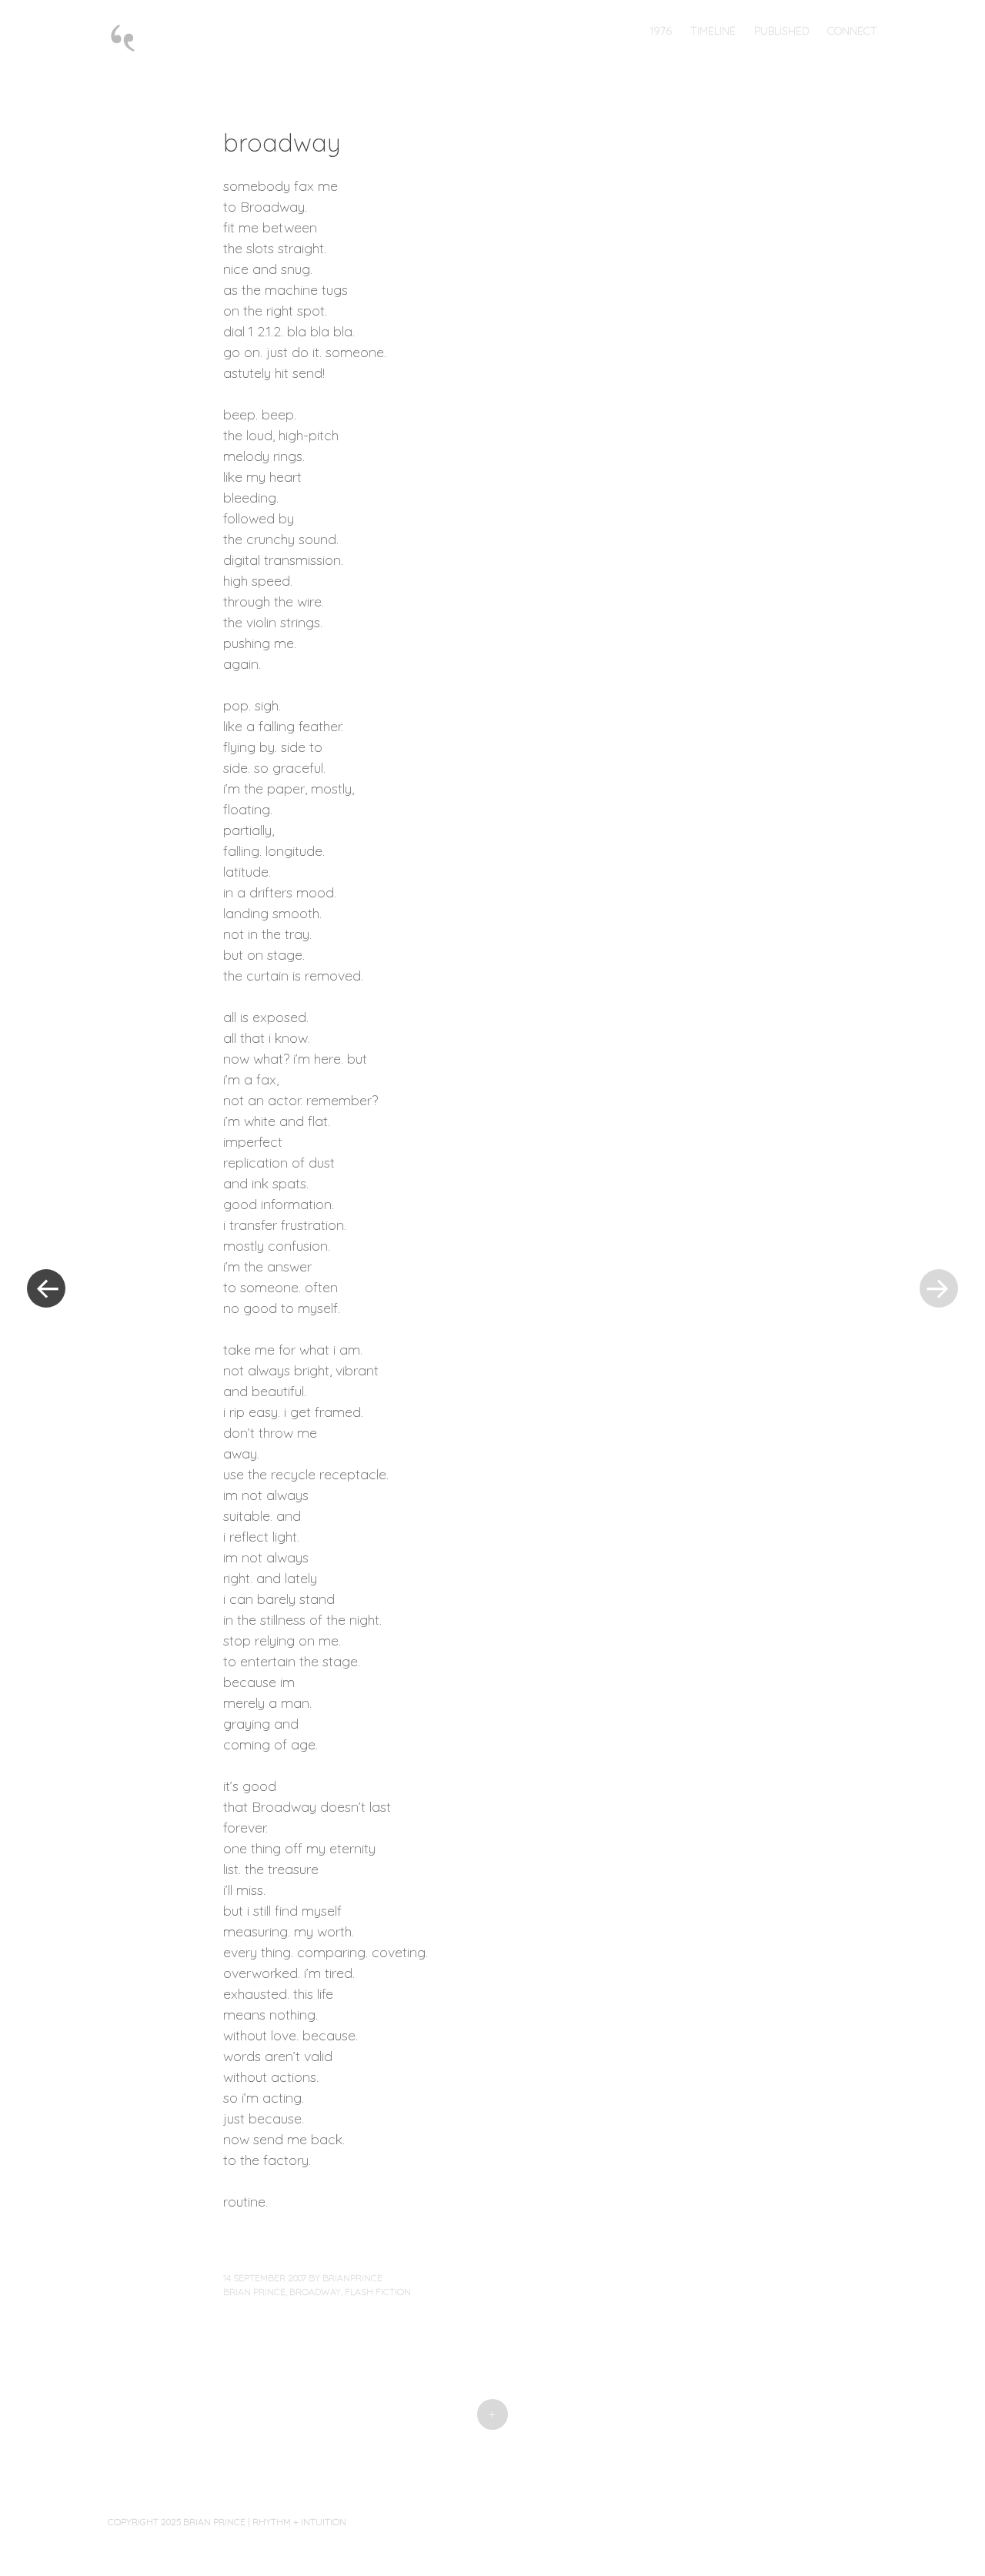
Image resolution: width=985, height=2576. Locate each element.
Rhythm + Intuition (299, 2522)
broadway (315, 2292)
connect (852, 31)
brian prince (254, 2292)
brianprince (352, 2278)
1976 (661, 31)
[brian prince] (130, 37)
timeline (713, 31)
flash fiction (378, 2292)
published (781, 31)
